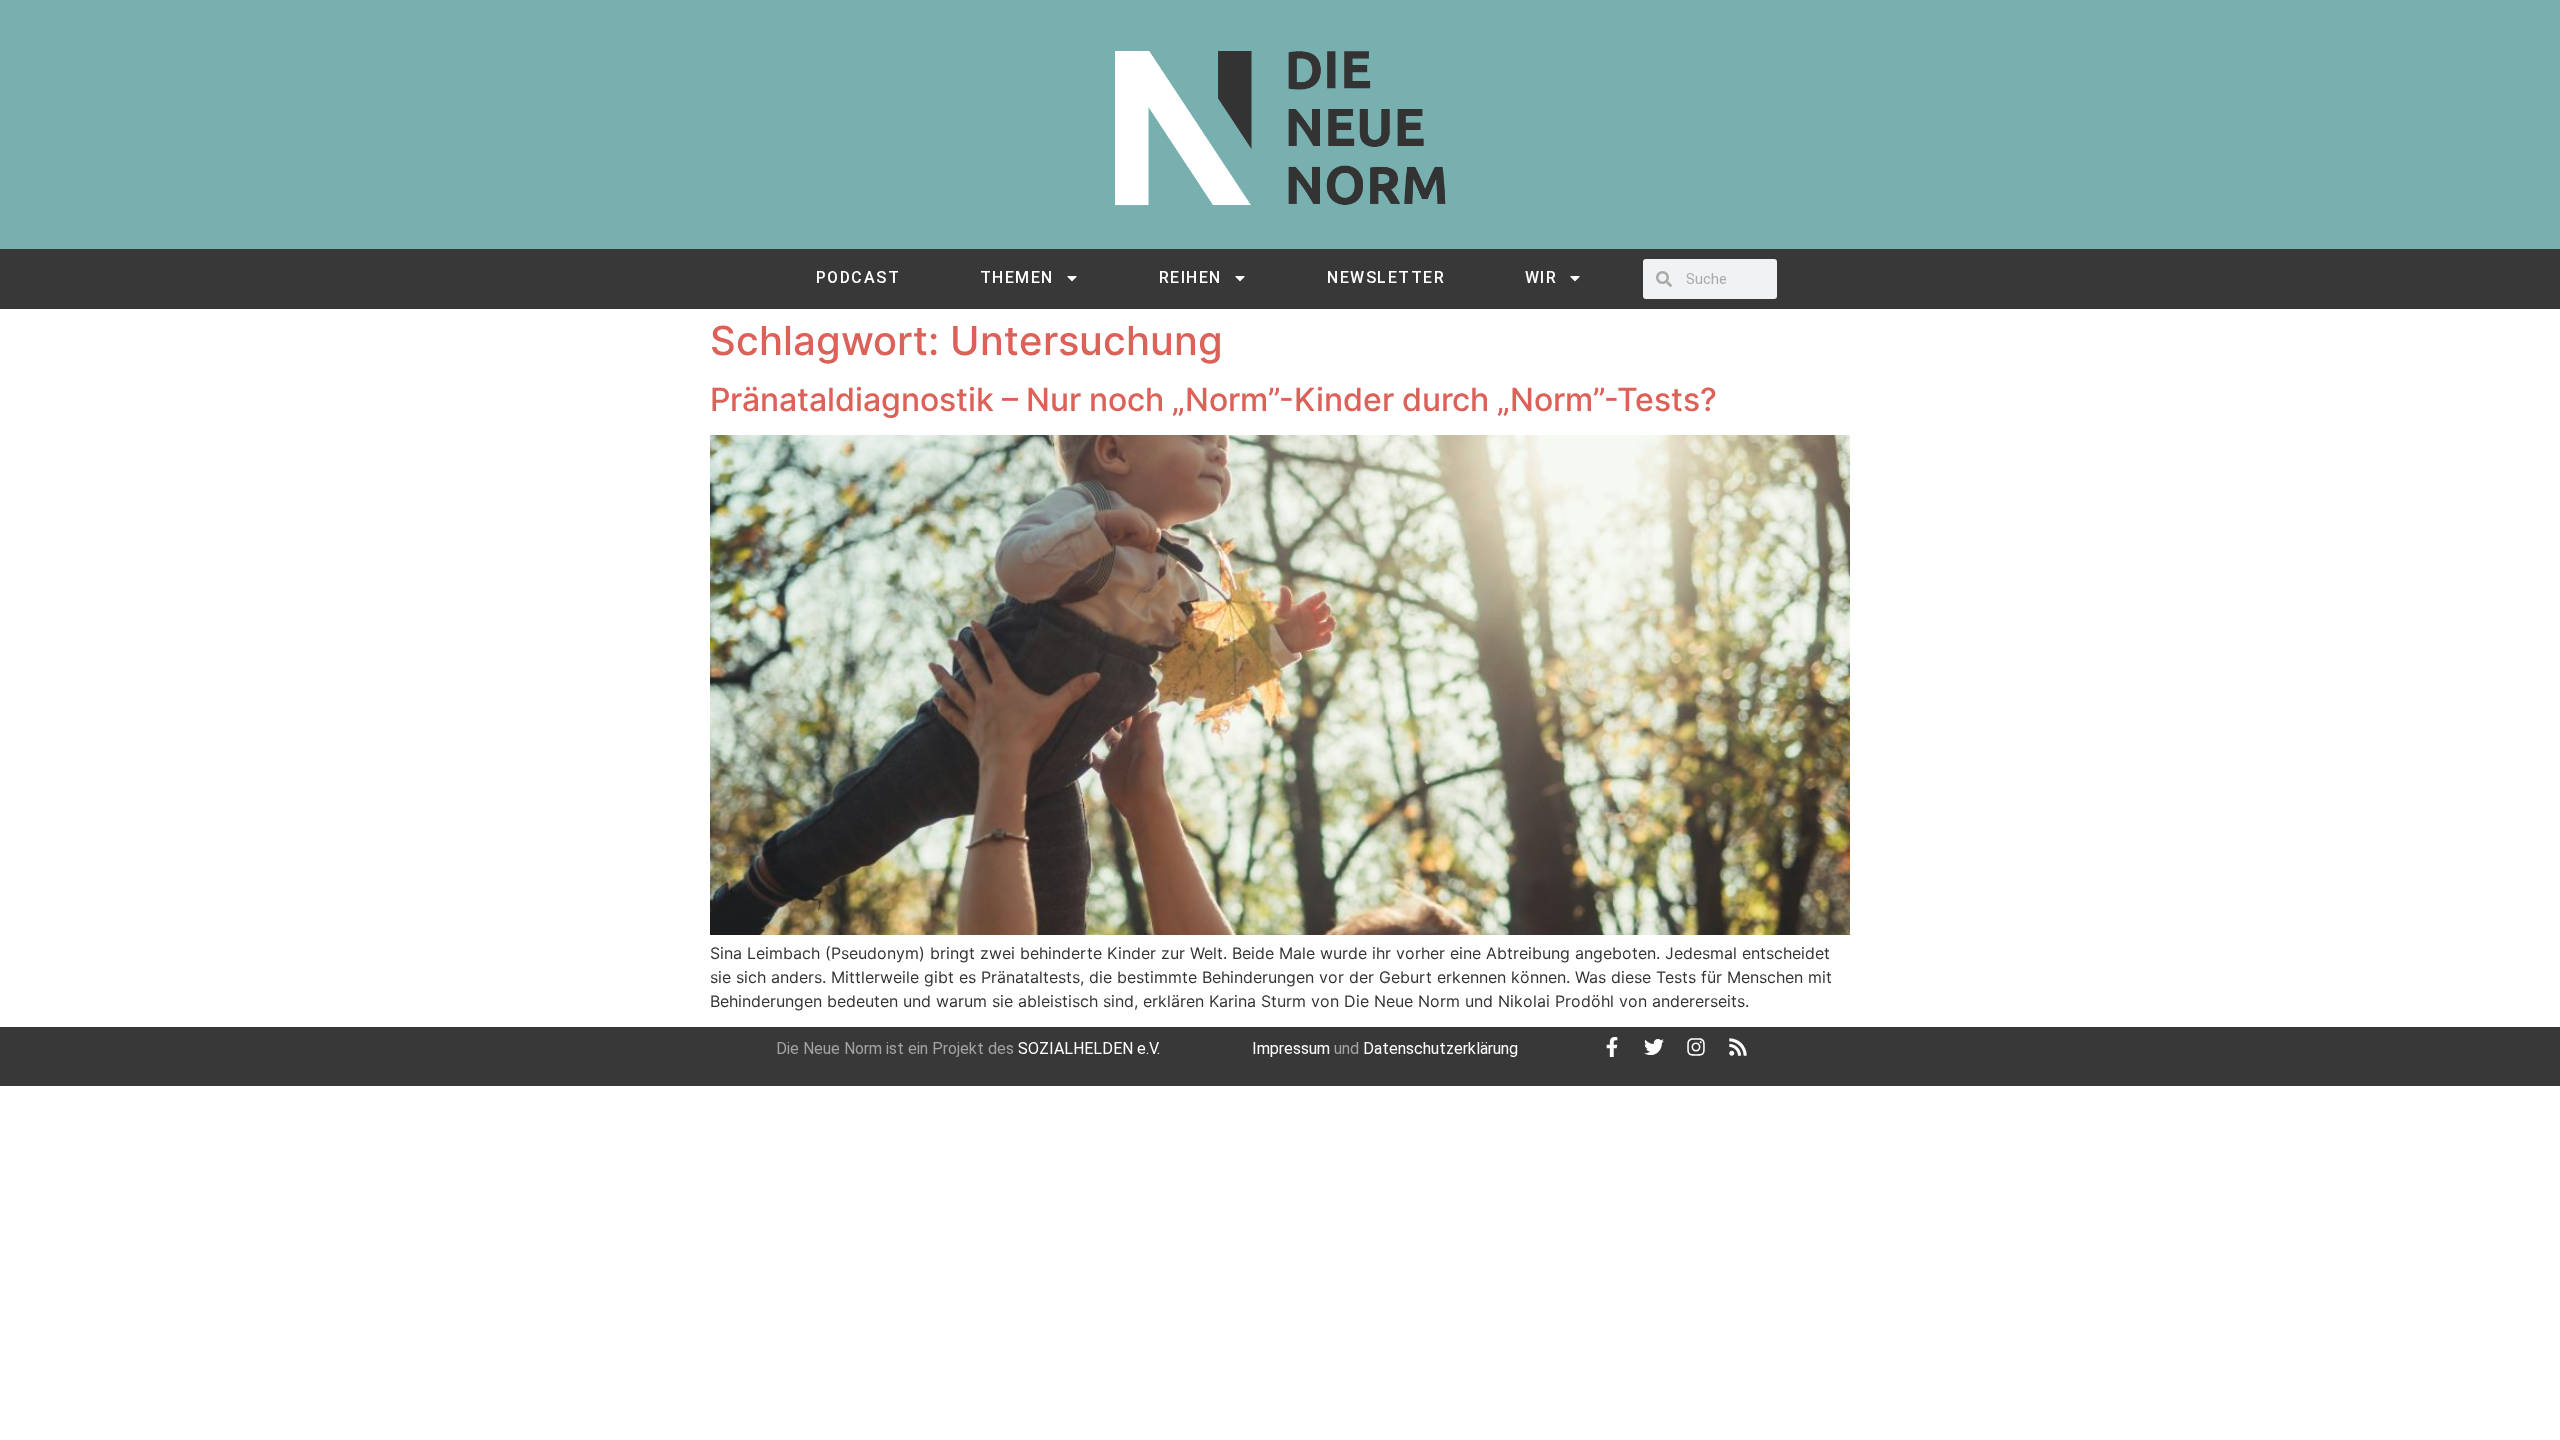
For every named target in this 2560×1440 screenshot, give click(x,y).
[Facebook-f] (1612, 1047)
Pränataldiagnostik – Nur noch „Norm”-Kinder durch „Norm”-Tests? (1213, 399)
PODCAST (858, 277)
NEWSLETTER (1386, 277)
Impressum (1291, 1048)
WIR (1541, 277)
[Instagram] (1696, 1047)
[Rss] (1738, 1047)
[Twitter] (1654, 1047)
